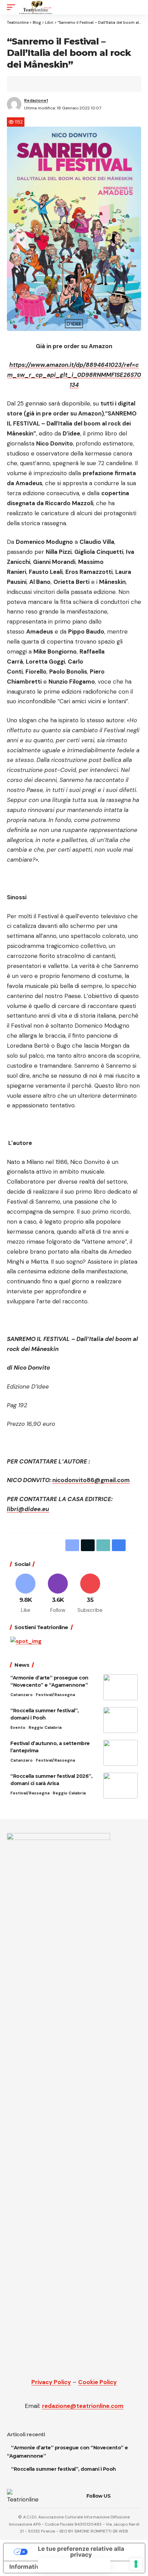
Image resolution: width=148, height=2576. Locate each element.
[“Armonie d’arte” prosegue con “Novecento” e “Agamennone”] (120, 1687)
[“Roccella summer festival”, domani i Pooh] (120, 1720)
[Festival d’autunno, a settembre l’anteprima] (120, 1753)
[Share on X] (34, 84)
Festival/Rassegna (55, 1695)
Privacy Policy (51, 2382)
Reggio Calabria (45, 1727)
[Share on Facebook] (23, 84)
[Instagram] (58, 1594)
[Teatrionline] (36, 7)
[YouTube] (129, 2496)
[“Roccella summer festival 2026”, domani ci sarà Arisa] (120, 1786)
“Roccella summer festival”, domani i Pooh (64, 2469)
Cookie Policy (97, 2382)
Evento (18, 1727)
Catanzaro (22, 1695)
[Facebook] (26, 1594)
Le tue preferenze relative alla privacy (81, 2552)
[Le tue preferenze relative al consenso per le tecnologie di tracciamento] (136, 2564)
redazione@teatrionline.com (83, 2406)
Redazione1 (36, 100)
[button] (13, 7)
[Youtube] (90, 1594)
